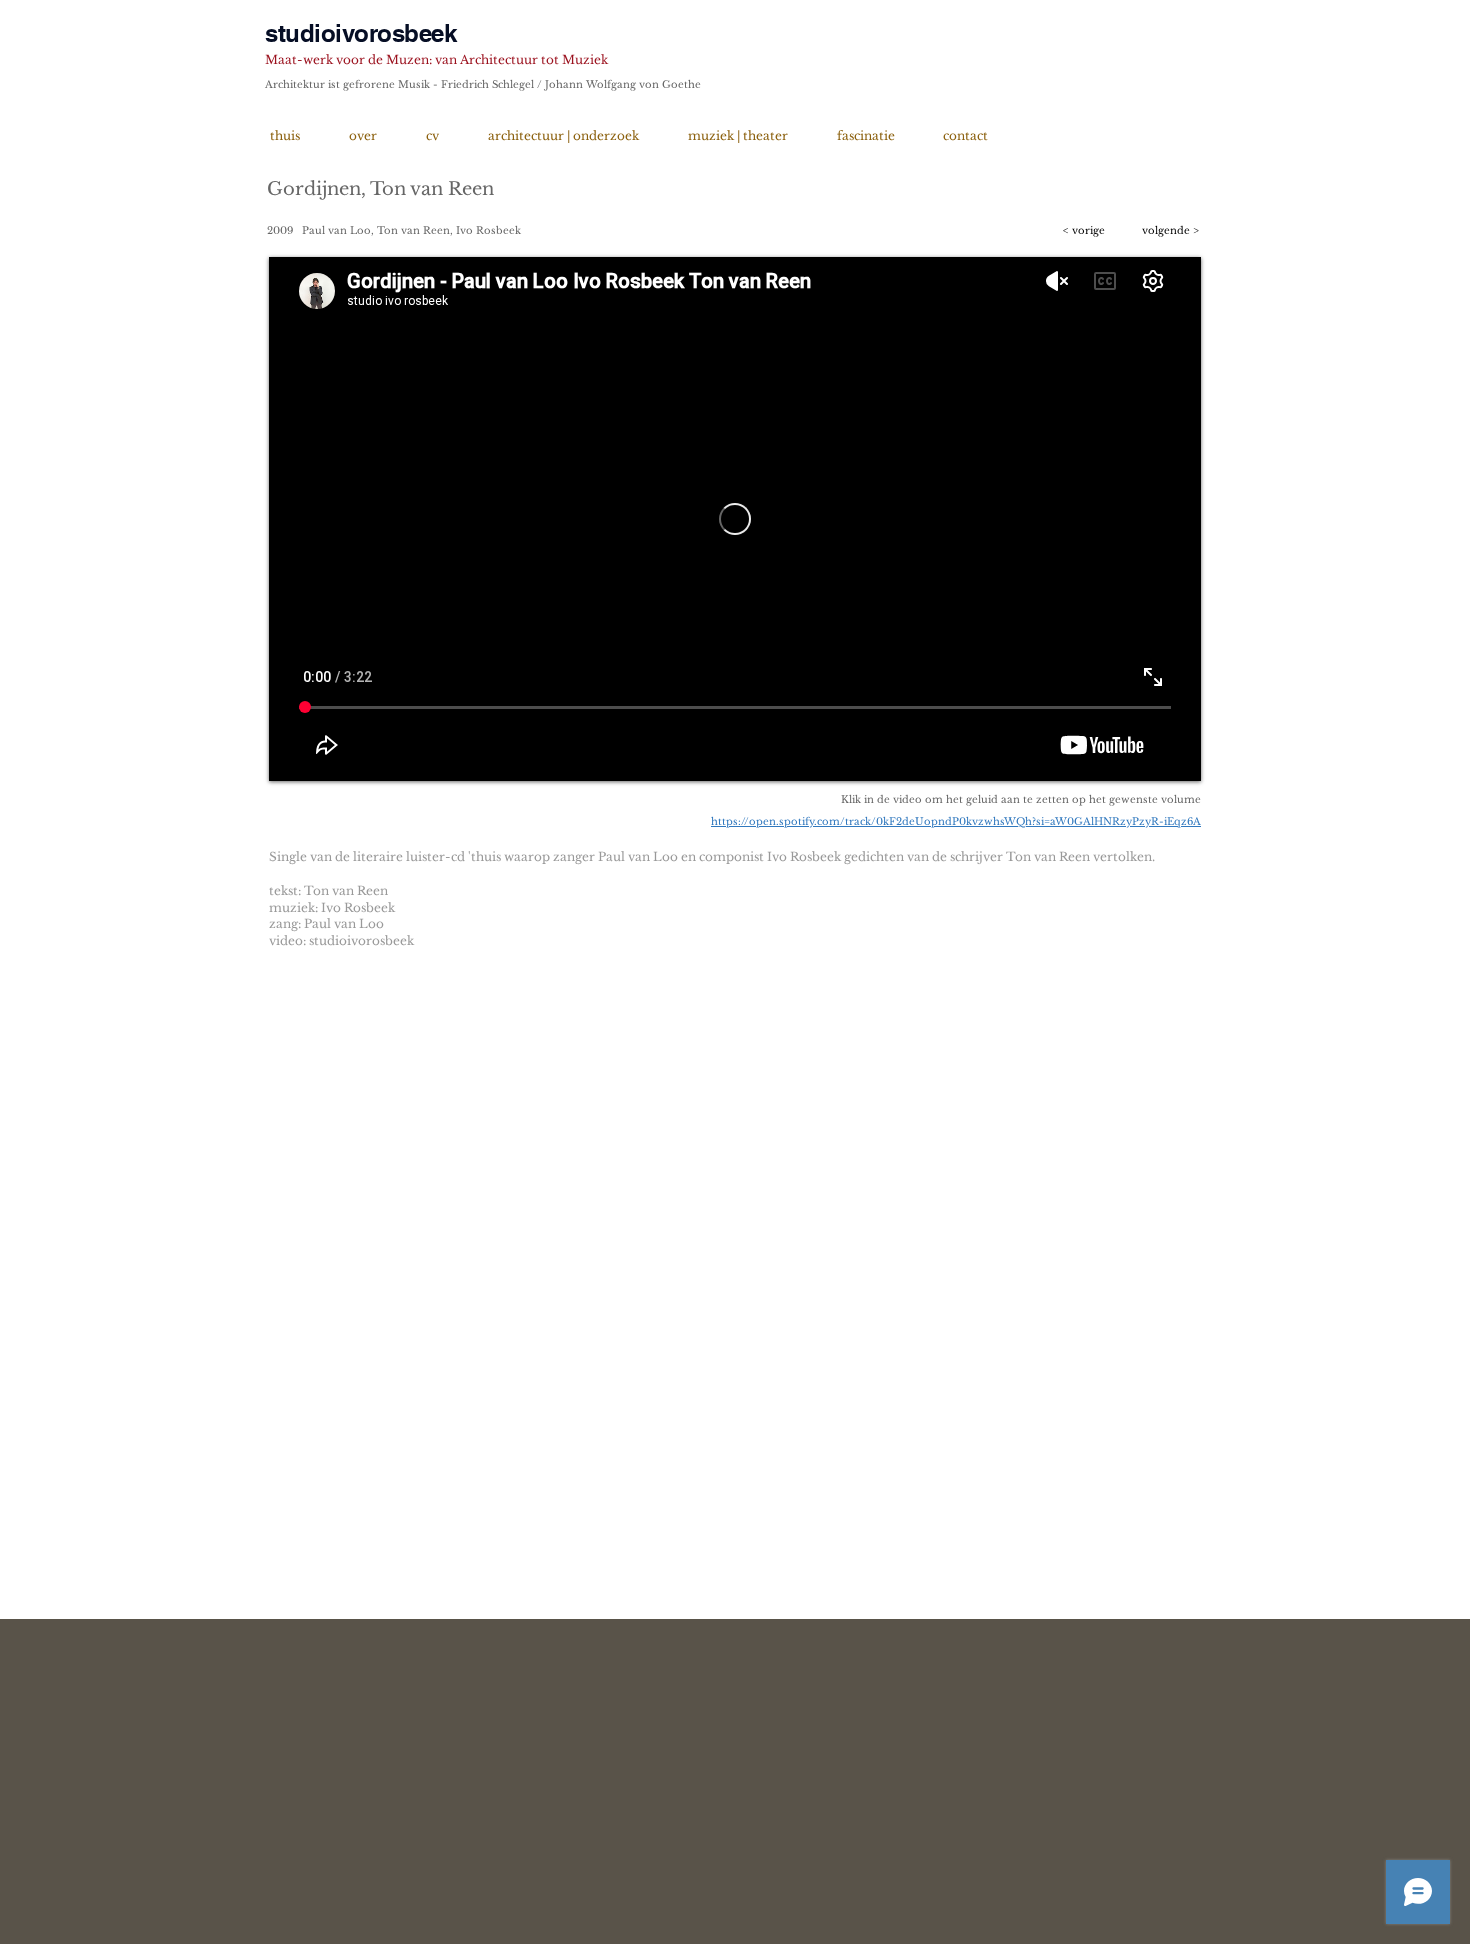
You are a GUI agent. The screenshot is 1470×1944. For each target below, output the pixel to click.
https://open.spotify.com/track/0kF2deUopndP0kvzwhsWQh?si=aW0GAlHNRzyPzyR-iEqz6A (956, 821)
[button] (1087, 231)
